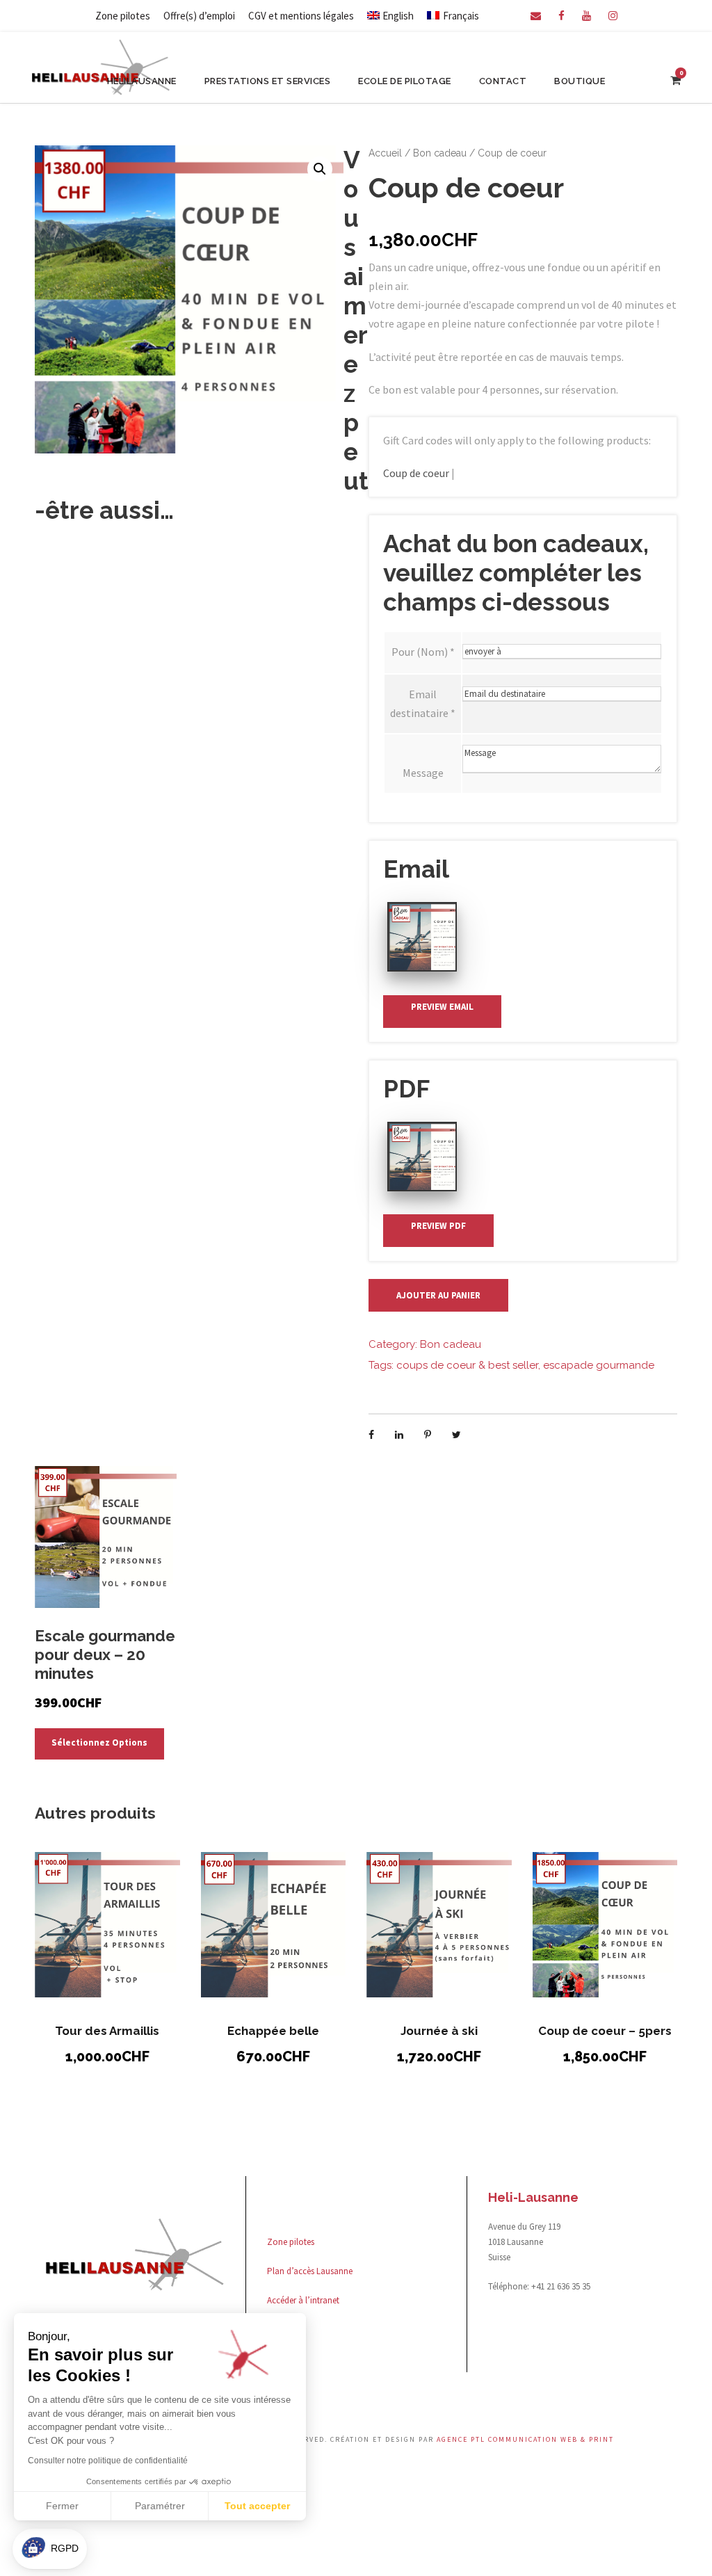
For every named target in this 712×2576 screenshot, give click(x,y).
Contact (503, 81)
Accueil (385, 153)
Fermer (62, 2506)
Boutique (580, 81)
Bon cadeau (440, 153)
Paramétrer (160, 2506)
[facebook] (561, 16)
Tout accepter (257, 2506)
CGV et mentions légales (301, 16)
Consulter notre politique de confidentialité (108, 2461)
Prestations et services (268, 81)
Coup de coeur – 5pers (605, 2031)
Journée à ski (439, 2031)
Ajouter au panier (438, 1295)
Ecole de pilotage (405, 81)
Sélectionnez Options (99, 1742)
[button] (320, 169)
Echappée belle (273, 2031)
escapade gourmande (599, 1365)
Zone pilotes (123, 16)
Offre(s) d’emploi (199, 16)
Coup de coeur (416, 473)
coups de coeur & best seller (467, 1365)
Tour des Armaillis (107, 2031)
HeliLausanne (142, 81)
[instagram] (613, 16)
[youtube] (586, 16)
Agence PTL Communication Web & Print (525, 2439)
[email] (536, 16)
